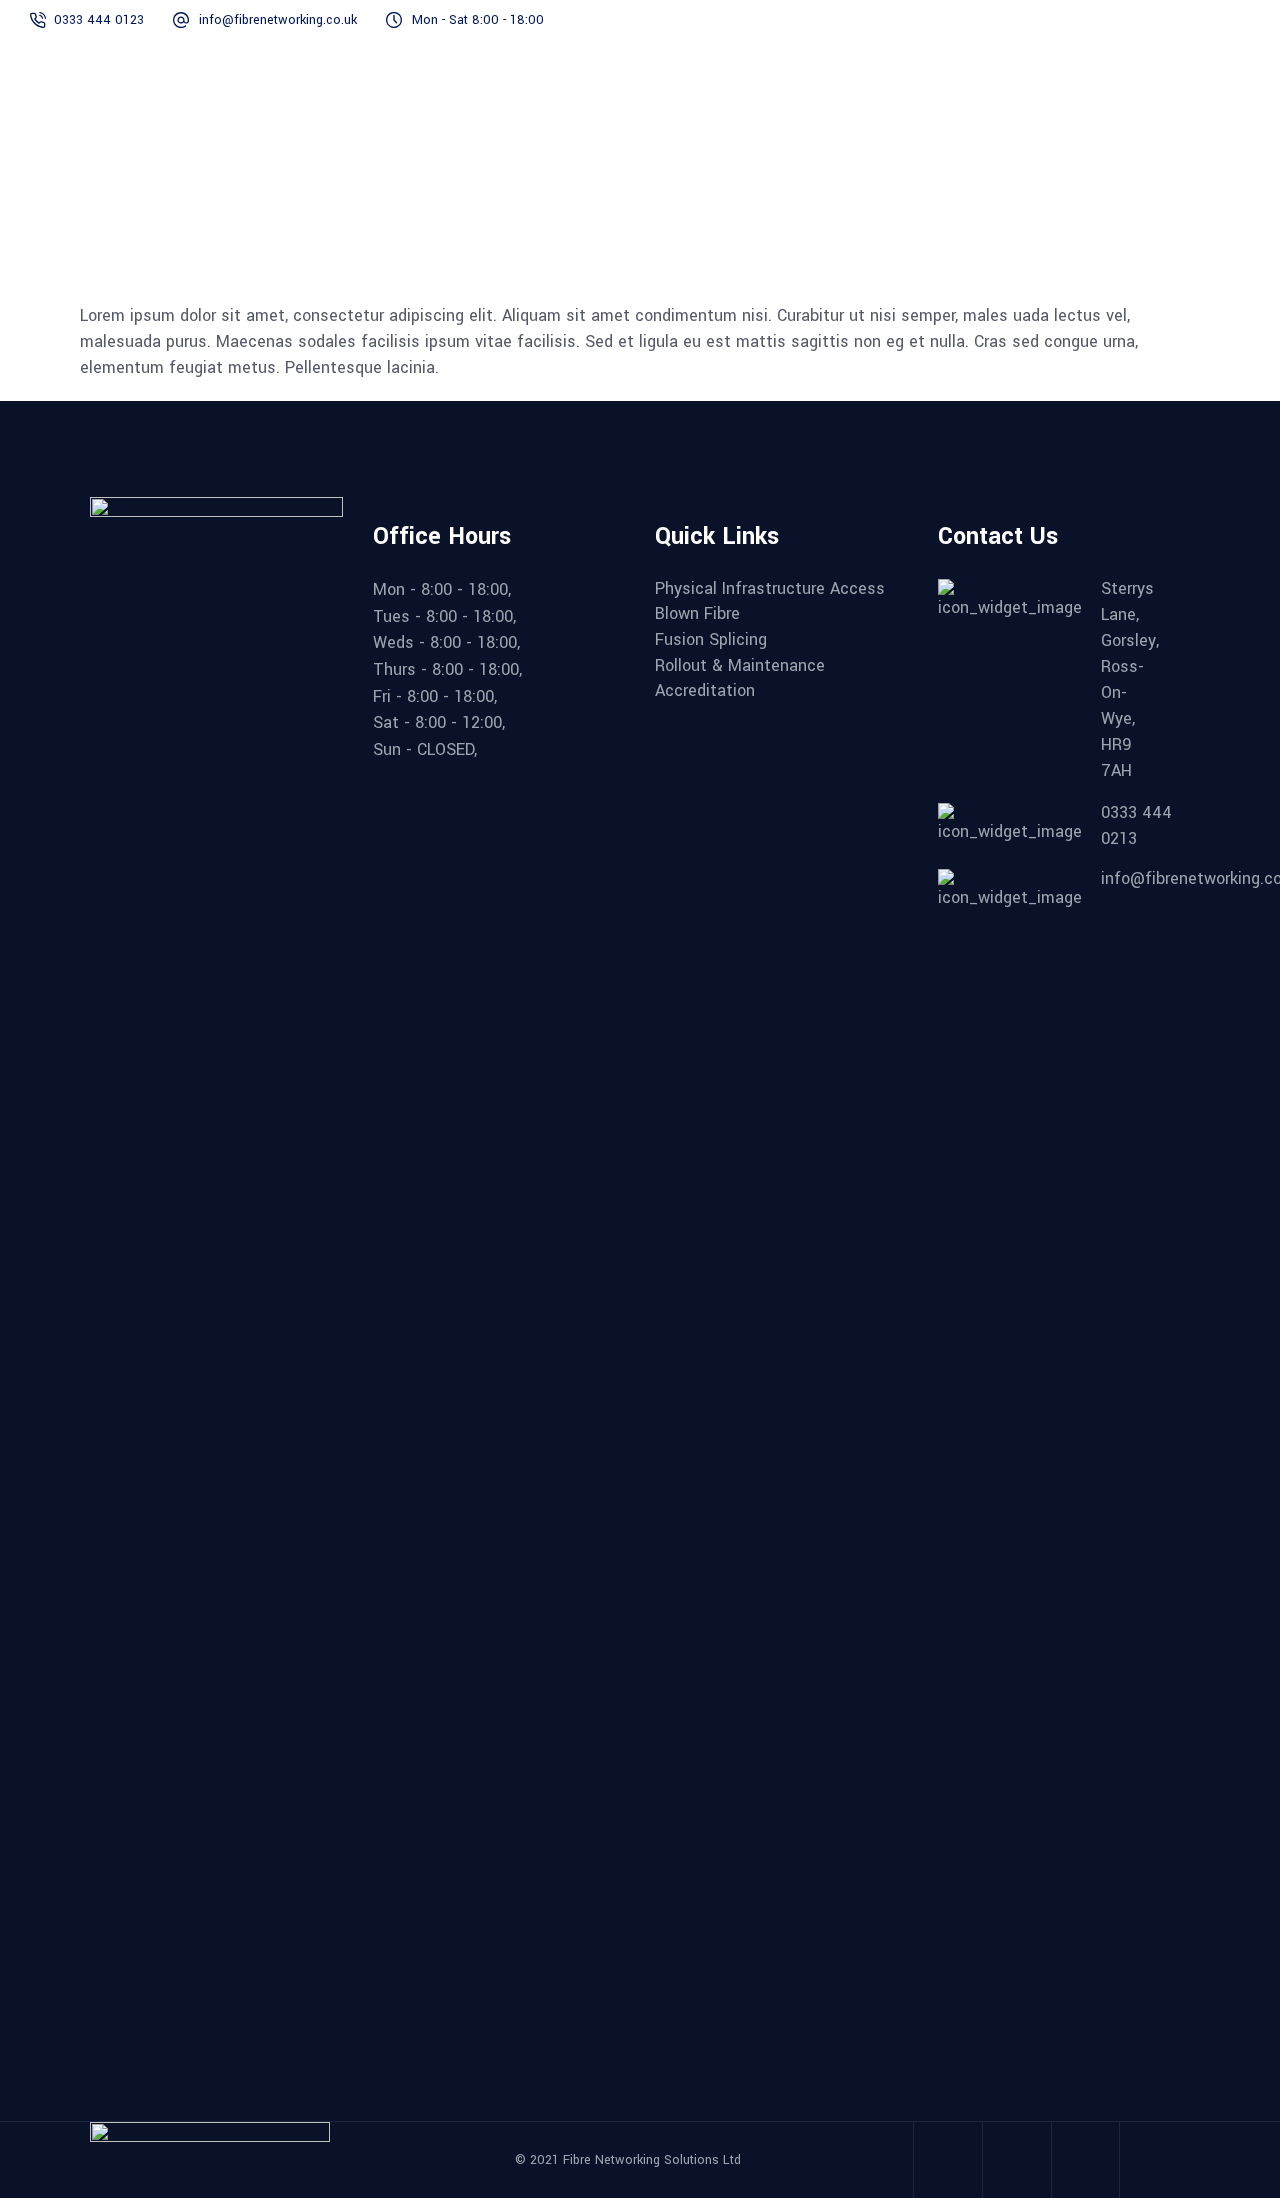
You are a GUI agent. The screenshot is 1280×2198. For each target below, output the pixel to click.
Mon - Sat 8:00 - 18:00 (478, 20)
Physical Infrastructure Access (770, 589)
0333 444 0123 (99, 20)
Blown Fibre (697, 614)
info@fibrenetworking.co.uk (278, 20)
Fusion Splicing (711, 640)
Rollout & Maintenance (740, 666)
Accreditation (705, 691)
